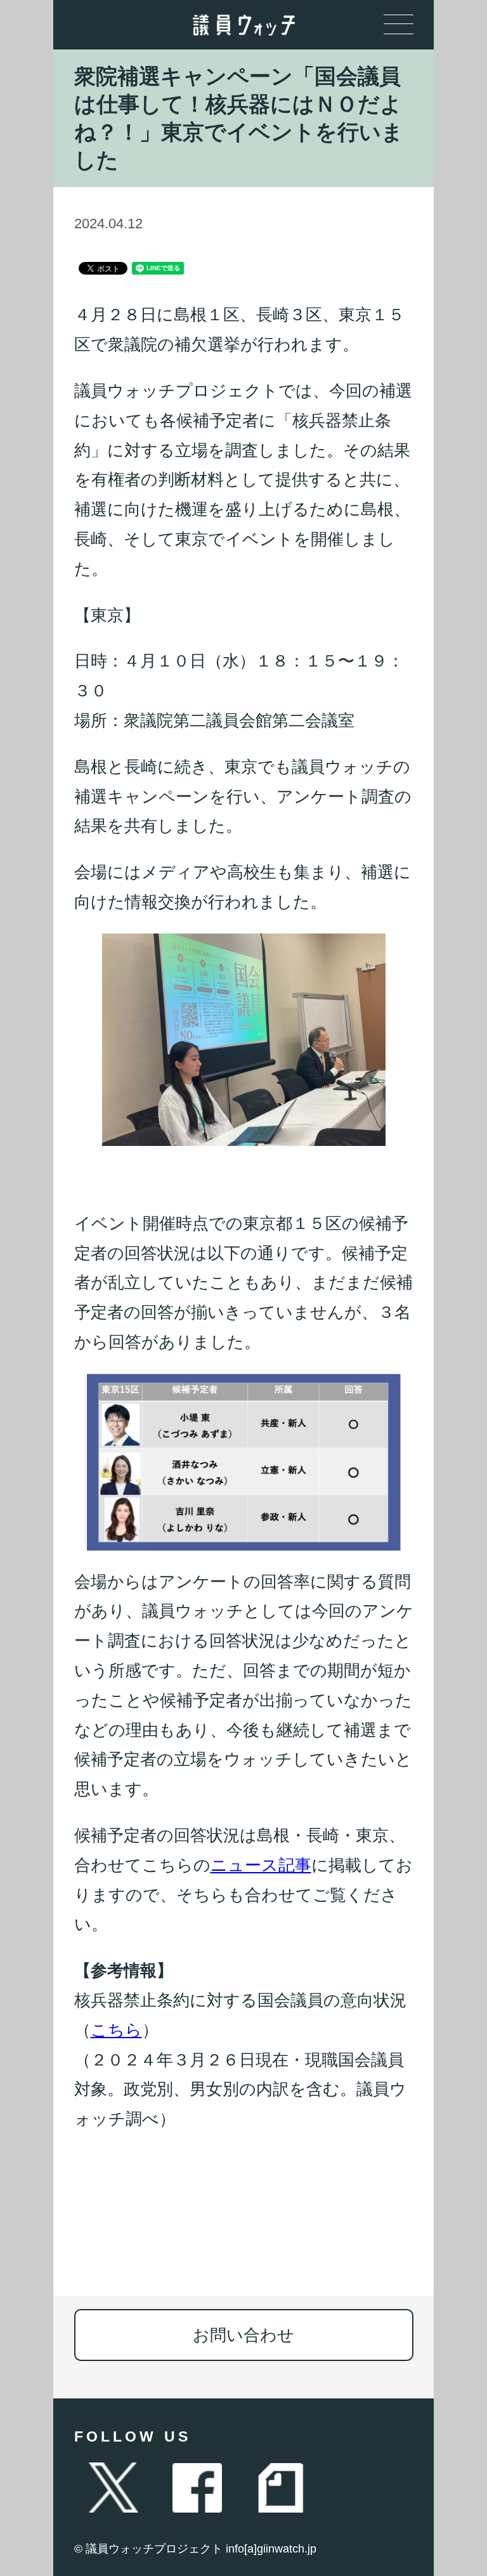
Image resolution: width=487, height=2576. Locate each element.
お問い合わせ (243, 2335)
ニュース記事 (261, 1865)
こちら (116, 2030)
